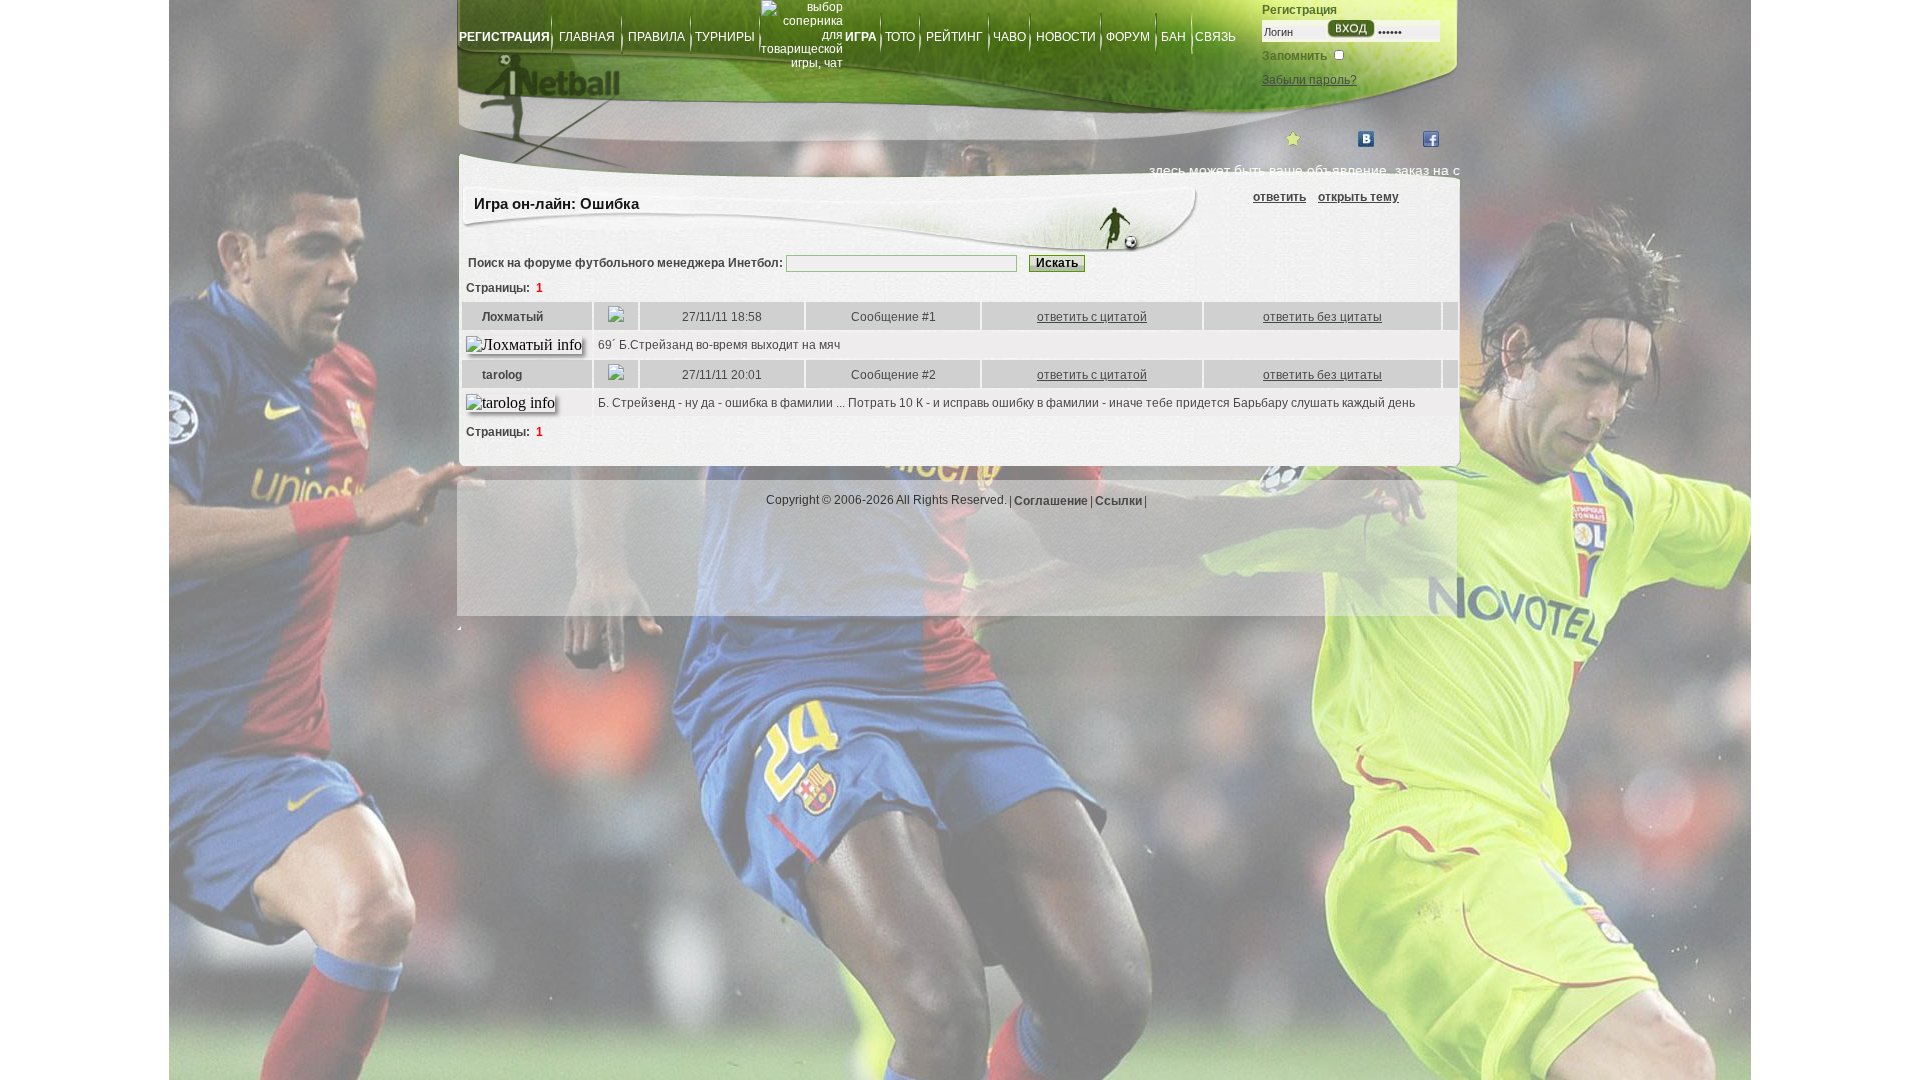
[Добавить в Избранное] (1293, 139)
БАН (1173, 37)
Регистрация (1299, 10)
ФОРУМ (1128, 37)
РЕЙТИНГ (954, 37)
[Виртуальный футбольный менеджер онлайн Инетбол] (825, 96)
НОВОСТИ (1066, 37)
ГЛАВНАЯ (587, 37)
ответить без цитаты (1322, 317)
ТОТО (900, 37)
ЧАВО (1009, 37)
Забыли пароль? (1309, 80)
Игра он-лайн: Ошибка (554, 203)
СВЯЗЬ (1215, 37)
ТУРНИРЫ (725, 37)
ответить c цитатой (1092, 317)
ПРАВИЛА (656, 37)
